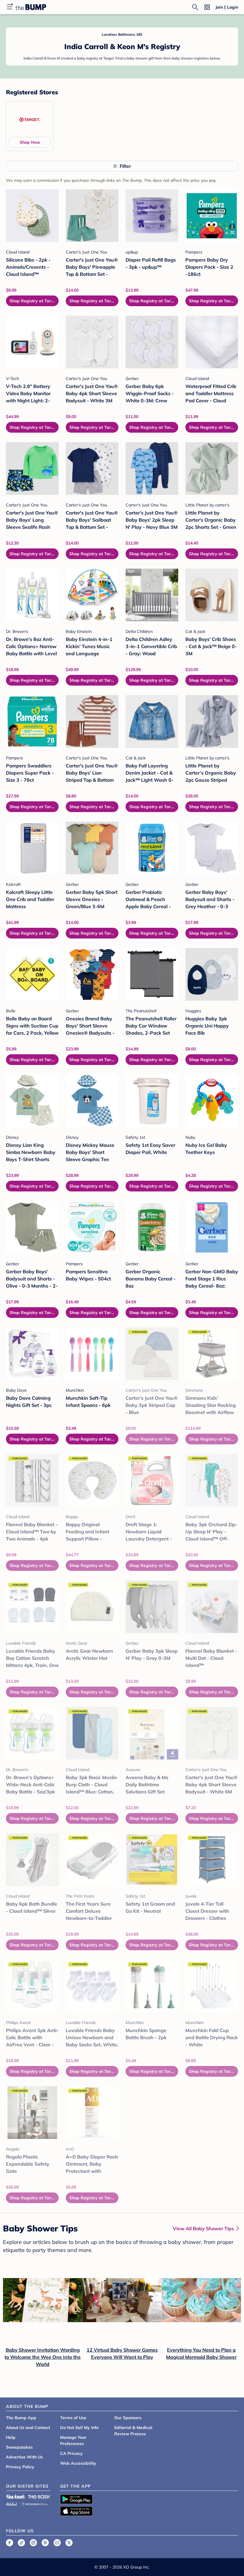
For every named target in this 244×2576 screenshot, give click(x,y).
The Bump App (21, 2418)
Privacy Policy (20, 2467)
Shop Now (30, 142)
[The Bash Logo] (40, 2497)
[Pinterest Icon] (45, 2543)
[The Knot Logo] (15, 2497)
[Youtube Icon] (57, 2543)
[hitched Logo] (12, 2503)
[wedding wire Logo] (35, 2503)
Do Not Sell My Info (79, 2428)
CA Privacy (71, 2453)
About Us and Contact (28, 2428)
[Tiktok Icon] (21, 2543)
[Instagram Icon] (33, 2543)
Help (11, 2437)
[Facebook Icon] (10, 2543)
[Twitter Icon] (69, 2543)
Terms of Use (73, 2418)
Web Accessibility (78, 2463)
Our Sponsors (128, 2418)
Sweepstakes (19, 2447)
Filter (125, 166)
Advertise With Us (24, 2457)
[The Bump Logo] (31, 7)
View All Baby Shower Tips (203, 2228)
